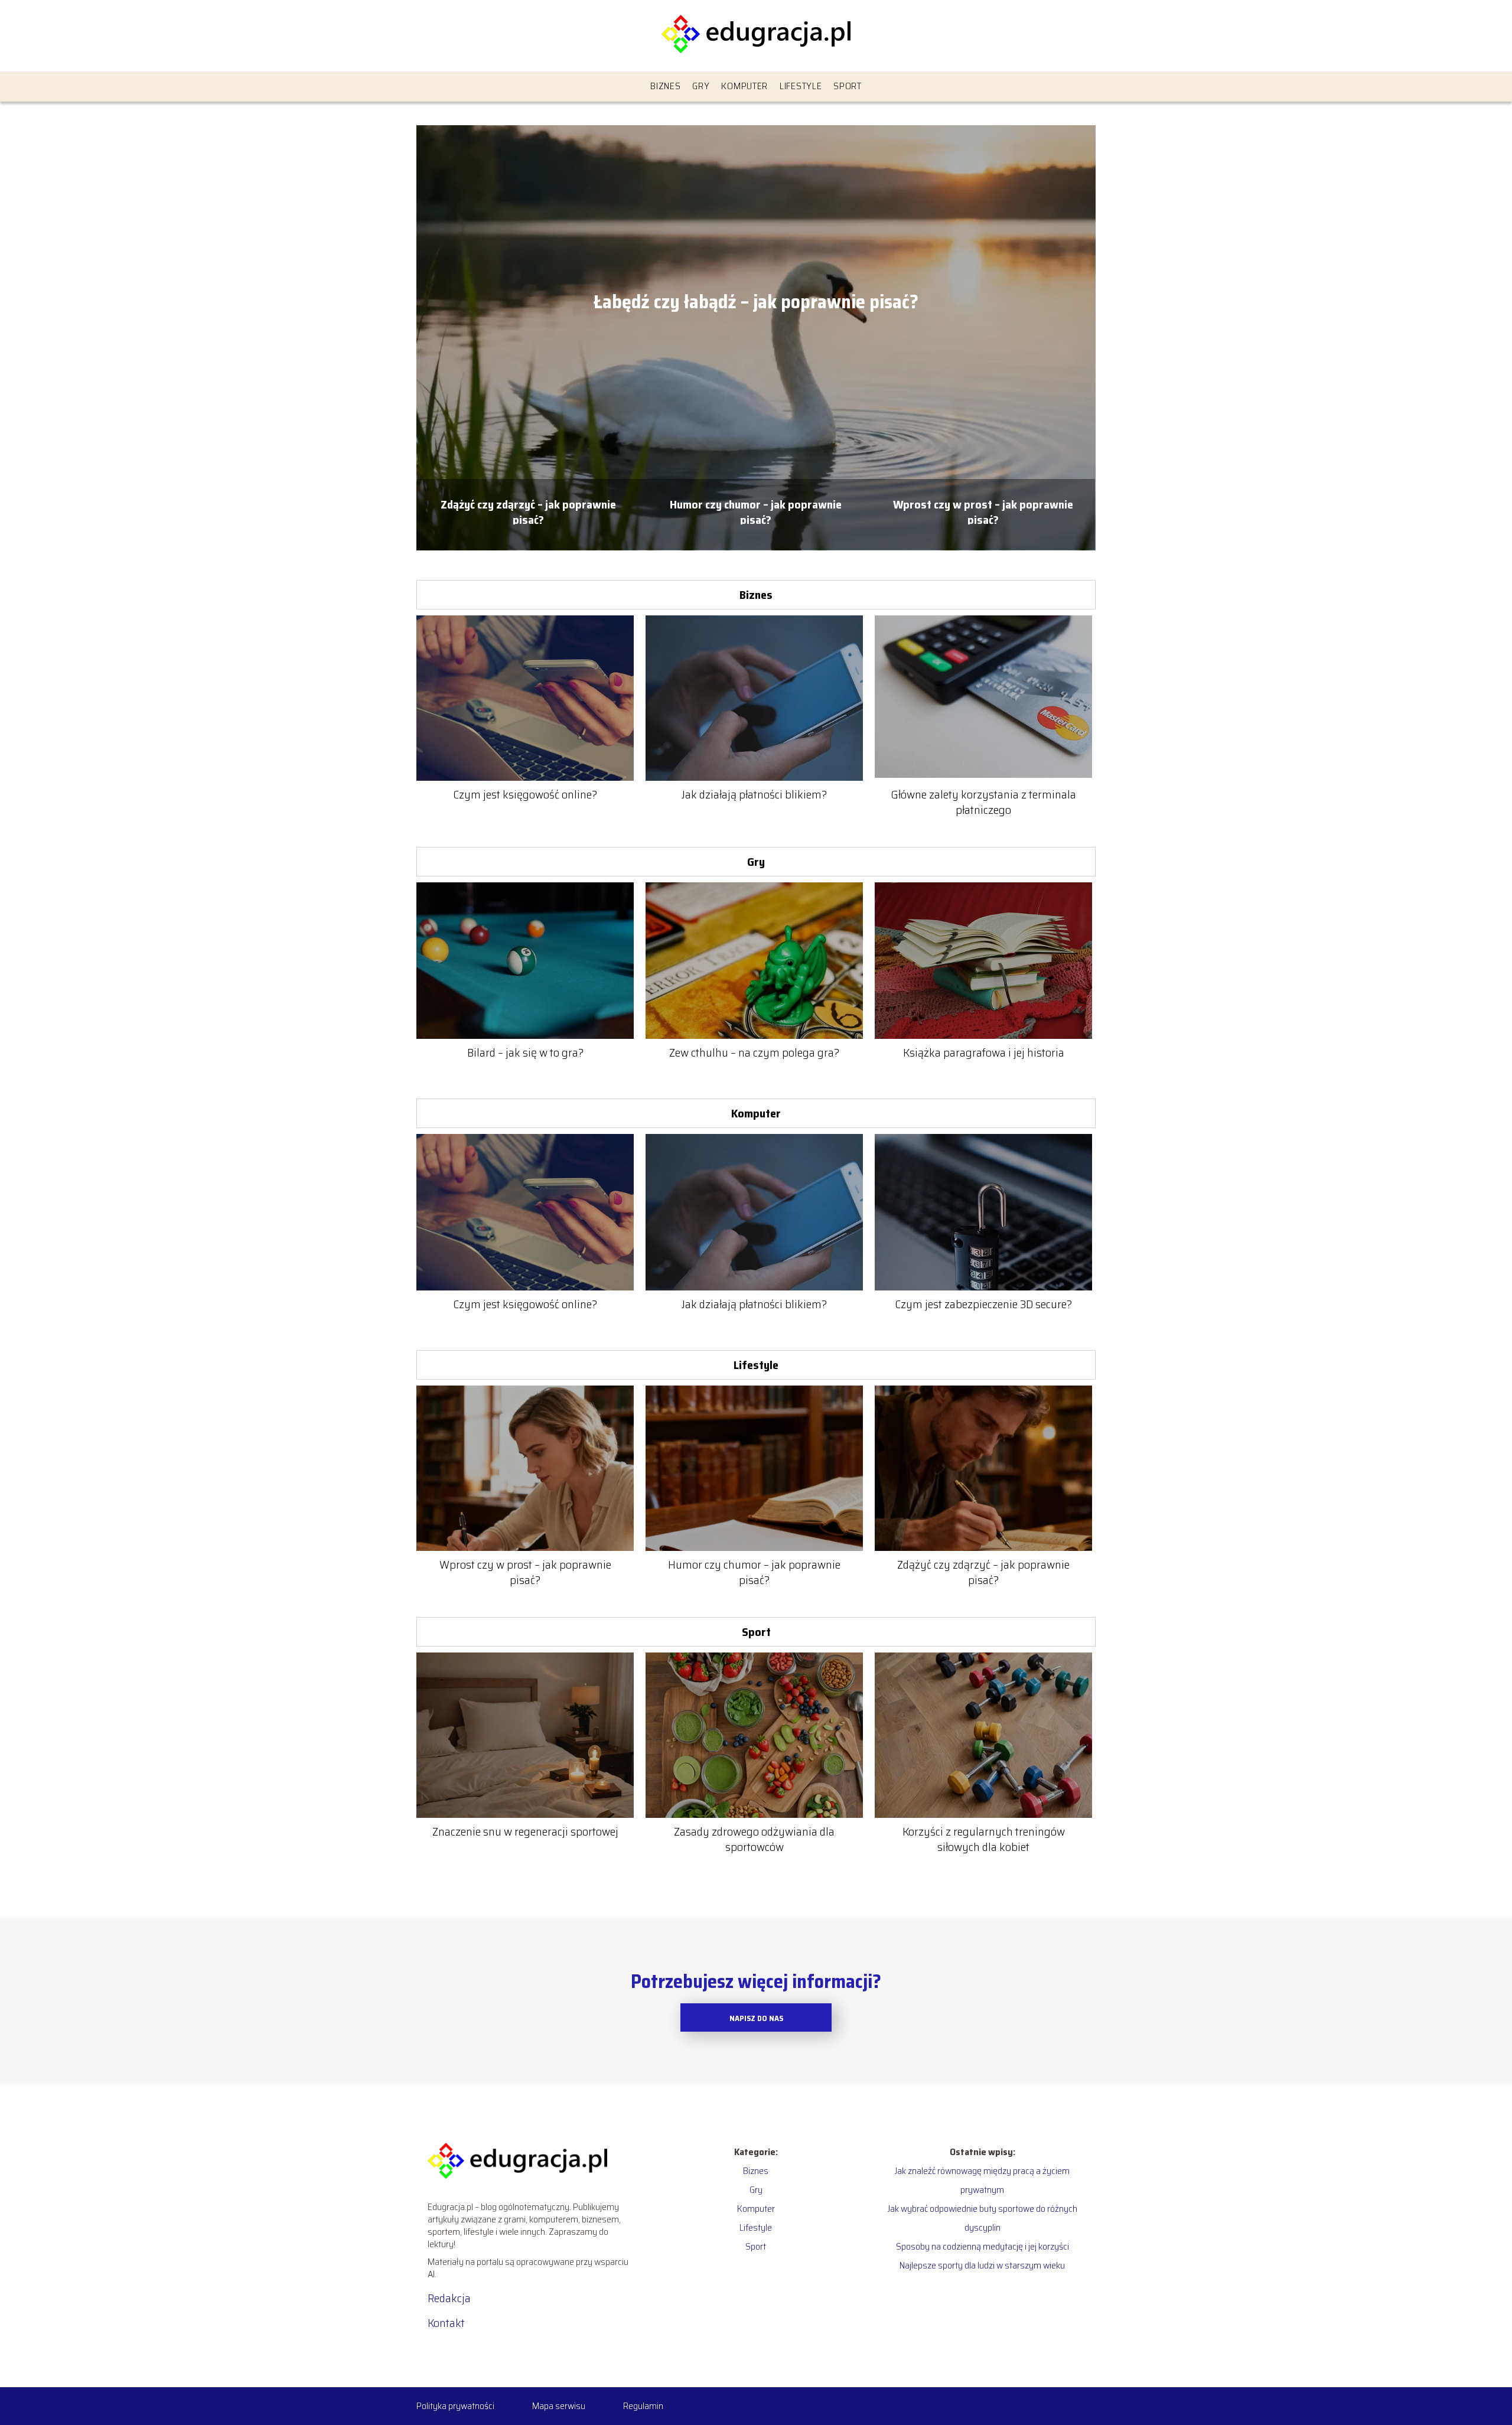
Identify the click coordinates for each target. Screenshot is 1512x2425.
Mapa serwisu (559, 2406)
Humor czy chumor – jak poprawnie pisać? (756, 511)
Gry (701, 86)
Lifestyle (801, 86)
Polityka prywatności (455, 2406)
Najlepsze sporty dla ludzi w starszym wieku (982, 2265)
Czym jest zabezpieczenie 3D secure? (983, 1304)
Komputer (744, 86)
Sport (848, 86)
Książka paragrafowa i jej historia (984, 1052)
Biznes (665, 86)
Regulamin (643, 2406)
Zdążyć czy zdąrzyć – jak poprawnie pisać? (528, 511)
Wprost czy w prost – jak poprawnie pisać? (983, 511)
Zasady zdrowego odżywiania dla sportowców (754, 1839)
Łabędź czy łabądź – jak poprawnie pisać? (756, 302)
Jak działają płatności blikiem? (754, 794)
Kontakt (446, 2323)
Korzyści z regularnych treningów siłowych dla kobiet (984, 1839)
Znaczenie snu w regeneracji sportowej (525, 1831)
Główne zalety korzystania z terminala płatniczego (983, 802)
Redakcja (449, 2298)
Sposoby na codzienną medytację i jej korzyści (983, 2246)
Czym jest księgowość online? (525, 794)
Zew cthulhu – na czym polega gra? (754, 1052)
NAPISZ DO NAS (756, 2018)
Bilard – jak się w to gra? (525, 1052)
